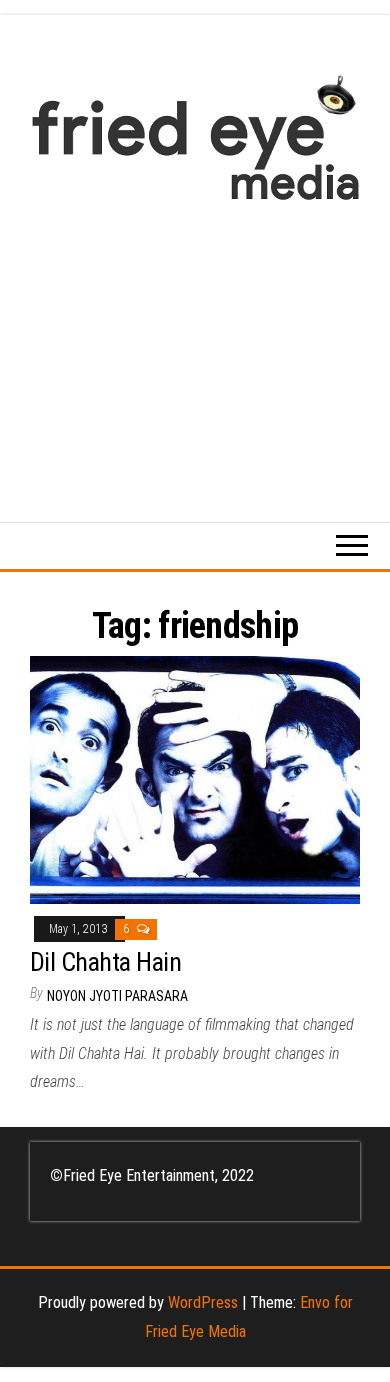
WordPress (203, 1302)
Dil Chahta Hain (105, 962)
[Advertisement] (195, 351)
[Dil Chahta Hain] (195, 778)
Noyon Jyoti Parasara (117, 996)
